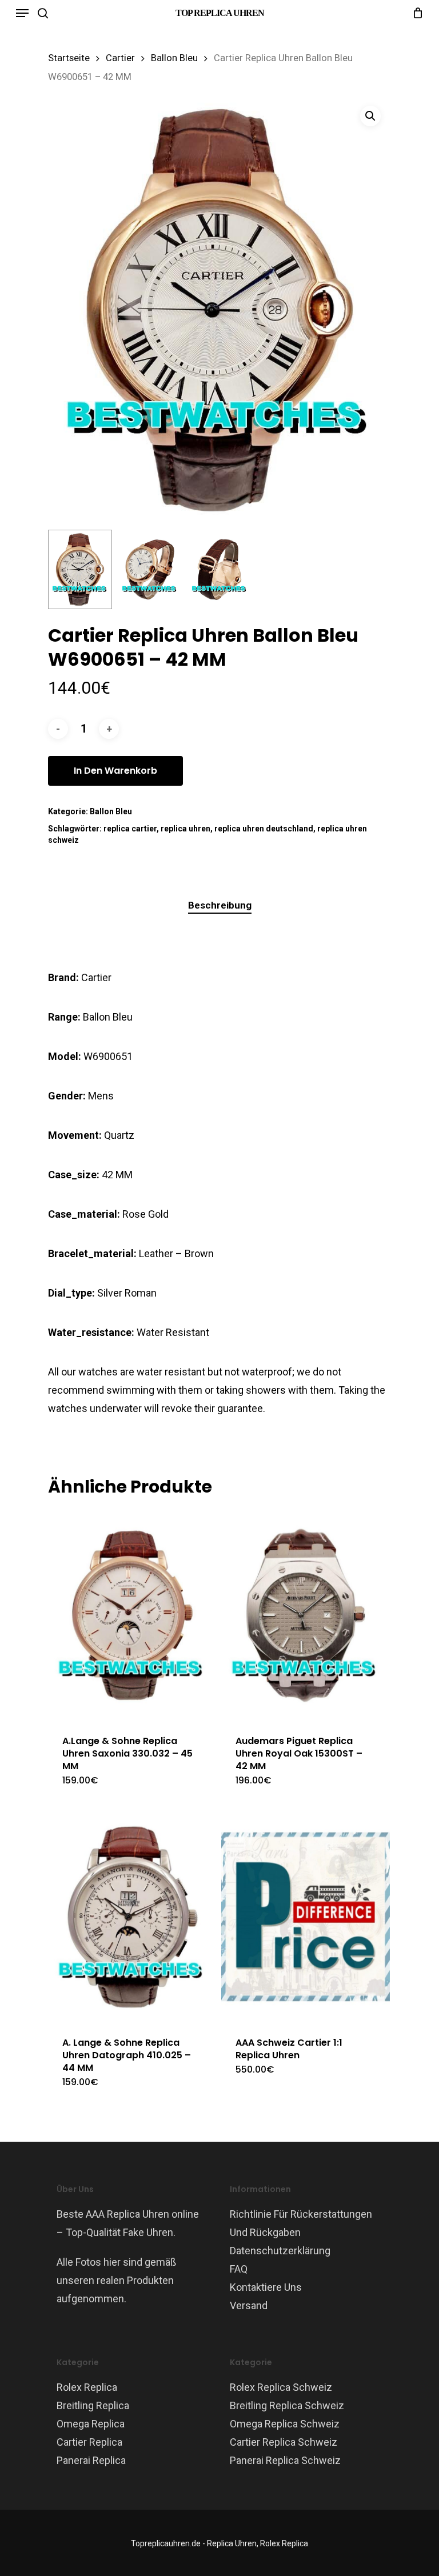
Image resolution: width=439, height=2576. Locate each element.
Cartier (120, 58)
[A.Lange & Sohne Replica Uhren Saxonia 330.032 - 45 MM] (132, 1615)
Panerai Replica (91, 2460)
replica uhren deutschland (264, 829)
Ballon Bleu (174, 58)
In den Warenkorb (115, 771)
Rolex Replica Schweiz (281, 2387)
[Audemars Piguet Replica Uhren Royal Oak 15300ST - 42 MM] (306, 1615)
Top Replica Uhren (220, 13)
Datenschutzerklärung (280, 2251)
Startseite (69, 58)
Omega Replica (91, 2424)
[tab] (220, 905)
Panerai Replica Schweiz (285, 2460)
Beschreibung (220, 905)
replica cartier (130, 829)
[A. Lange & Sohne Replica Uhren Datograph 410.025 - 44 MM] (132, 1917)
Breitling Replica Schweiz (287, 2405)
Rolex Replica (87, 2387)
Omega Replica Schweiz (285, 2424)
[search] (43, 13)
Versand (249, 2305)
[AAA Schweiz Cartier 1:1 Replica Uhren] (306, 1917)
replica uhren (185, 829)
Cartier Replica (89, 2442)
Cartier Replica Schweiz (284, 2442)
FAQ (239, 2269)
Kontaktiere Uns (266, 2287)
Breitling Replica (93, 2405)
